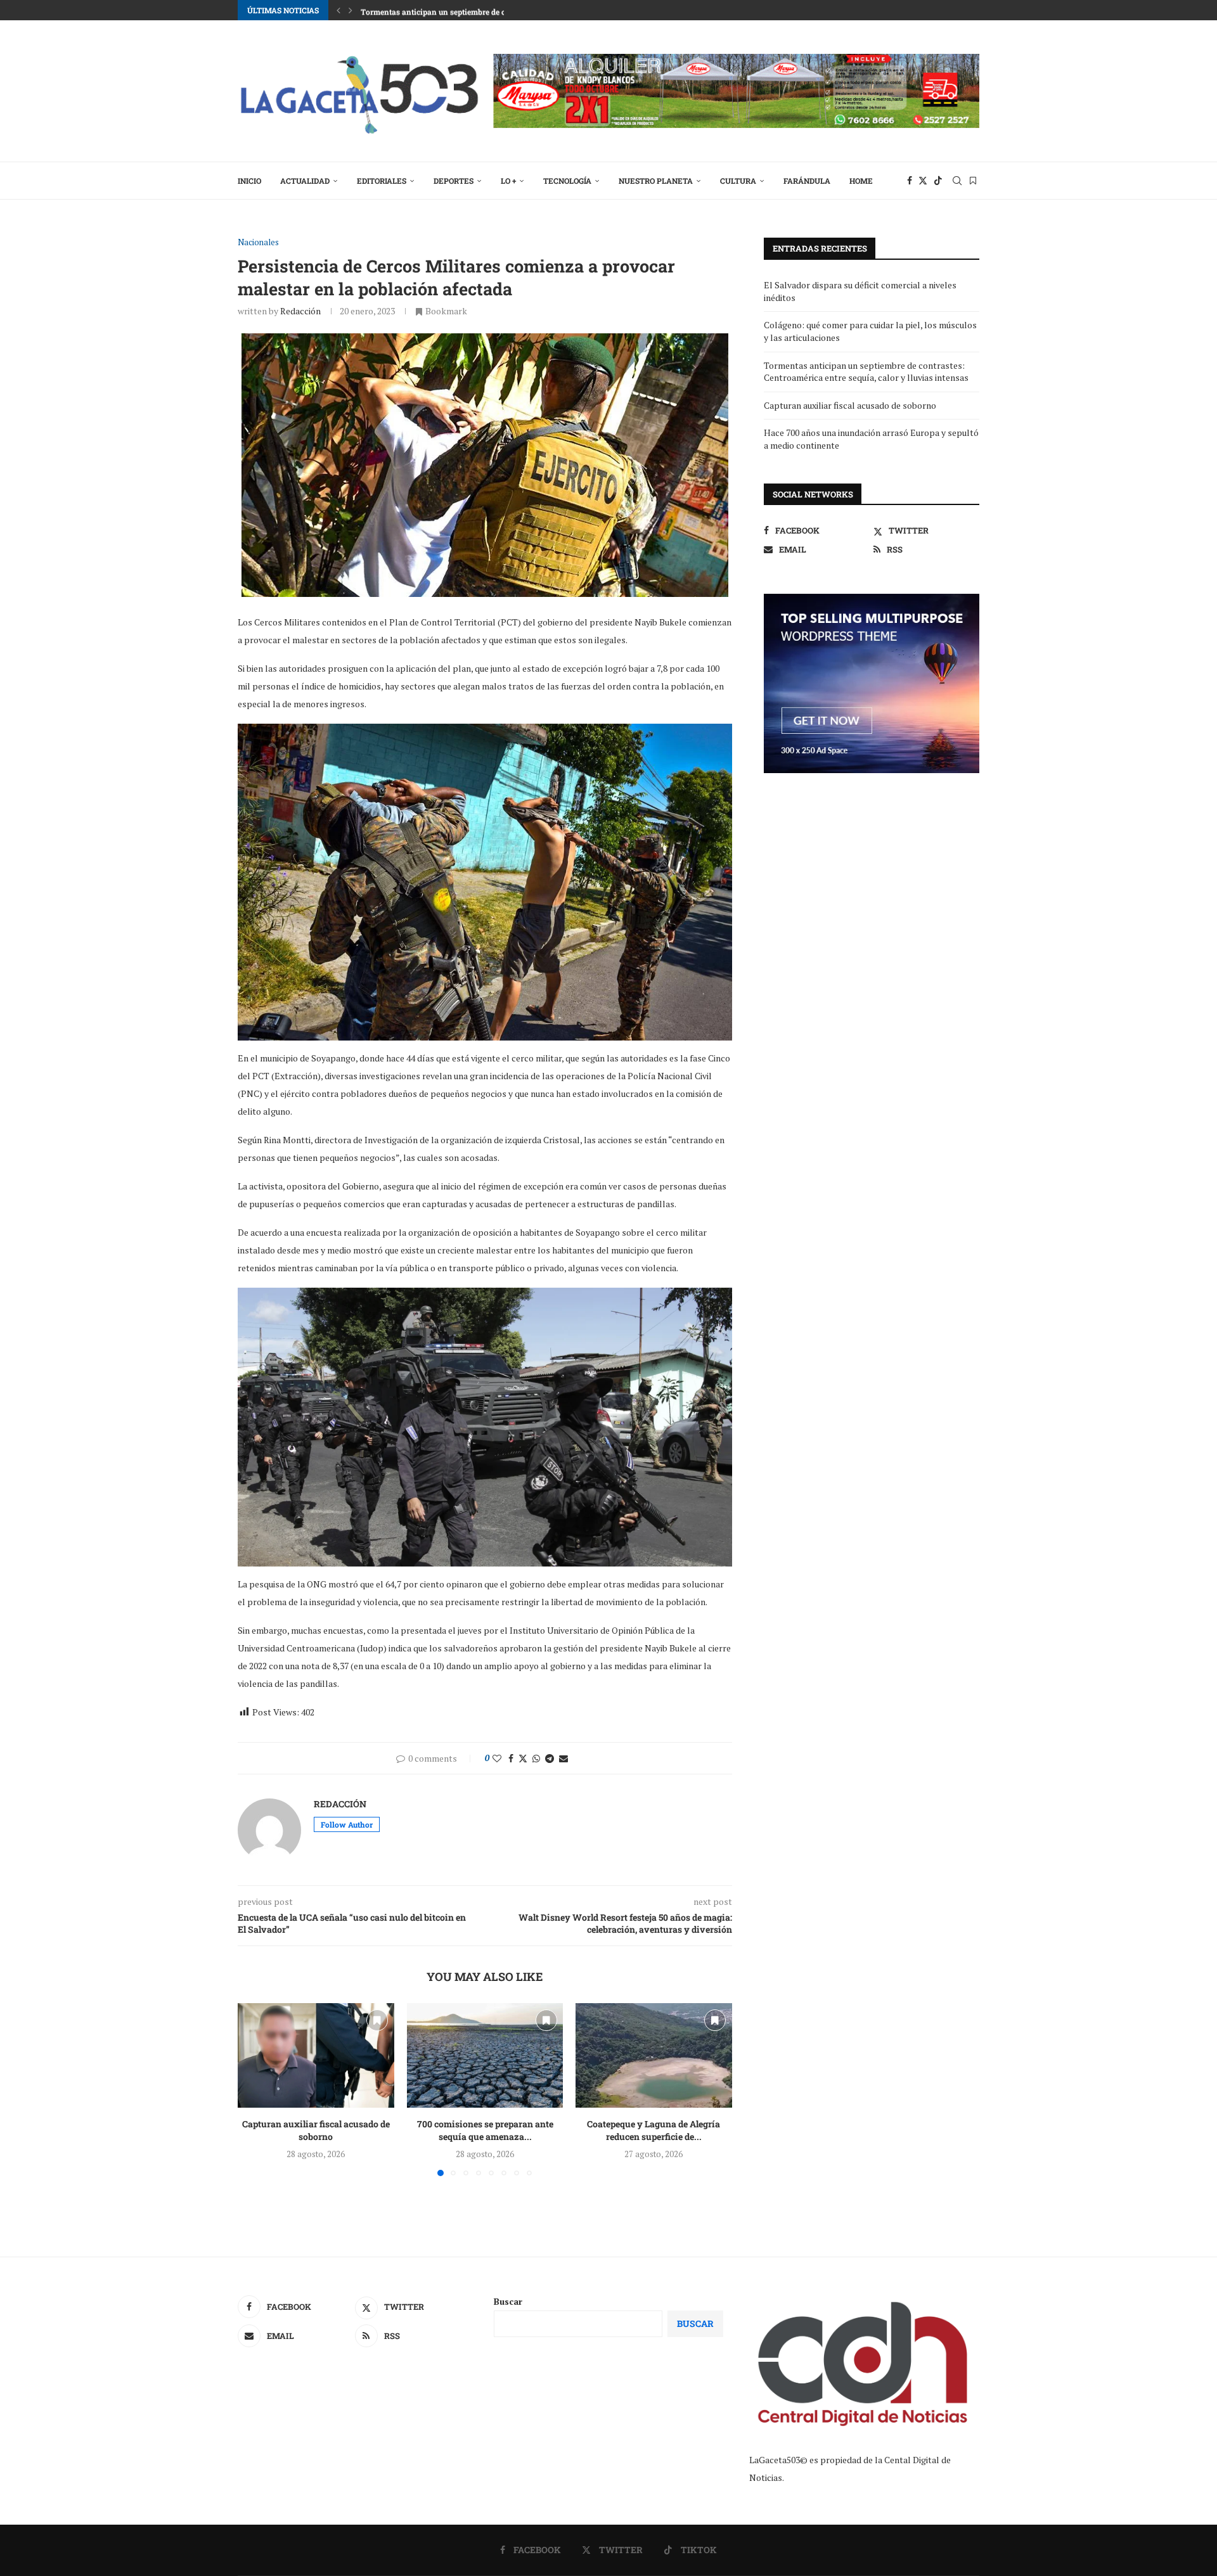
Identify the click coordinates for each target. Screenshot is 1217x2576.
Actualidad (305, 181)
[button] (338, 10)
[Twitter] (923, 181)
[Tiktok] (938, 181)
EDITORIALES (382, 181)
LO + (508, 181)
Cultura (738, 181)
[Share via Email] (563, 1758)
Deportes (454, 181)
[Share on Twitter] (523, 1758)
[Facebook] (910, 181)
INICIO (249, 181)
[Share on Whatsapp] (536, 1758)
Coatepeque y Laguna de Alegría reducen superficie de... (654, 2131)
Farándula (807, 181)
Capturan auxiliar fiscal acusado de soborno (316, 2131)
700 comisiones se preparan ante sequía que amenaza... (485, 2131)
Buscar (508, 2301)
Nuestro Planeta (656, 181)
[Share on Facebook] (511, 1758)
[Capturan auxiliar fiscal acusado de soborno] (316, 2055)
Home (861, 181)
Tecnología (567, 181)
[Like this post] (497, 1758)
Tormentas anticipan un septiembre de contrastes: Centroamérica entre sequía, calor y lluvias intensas (866, 372)
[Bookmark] (973, 181)
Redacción (300, 311)
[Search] (957, 181)
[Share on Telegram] (550, 1758)
